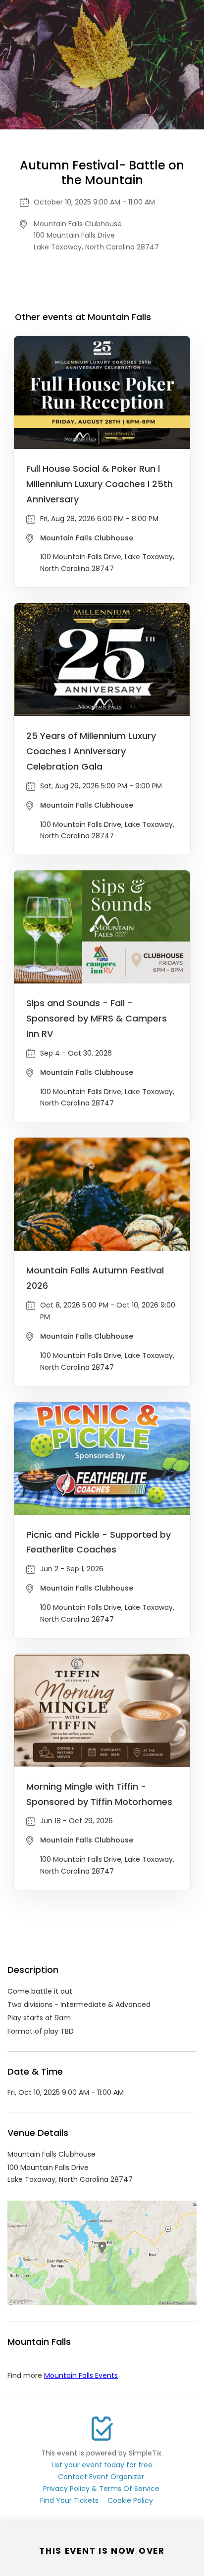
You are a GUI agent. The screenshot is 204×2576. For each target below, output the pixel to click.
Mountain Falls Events (81, 2375)
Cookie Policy (130, 2500)
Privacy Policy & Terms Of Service (101, 2489)
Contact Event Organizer (101, 2477)
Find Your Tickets (69, 2500)
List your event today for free (102, 2465)
